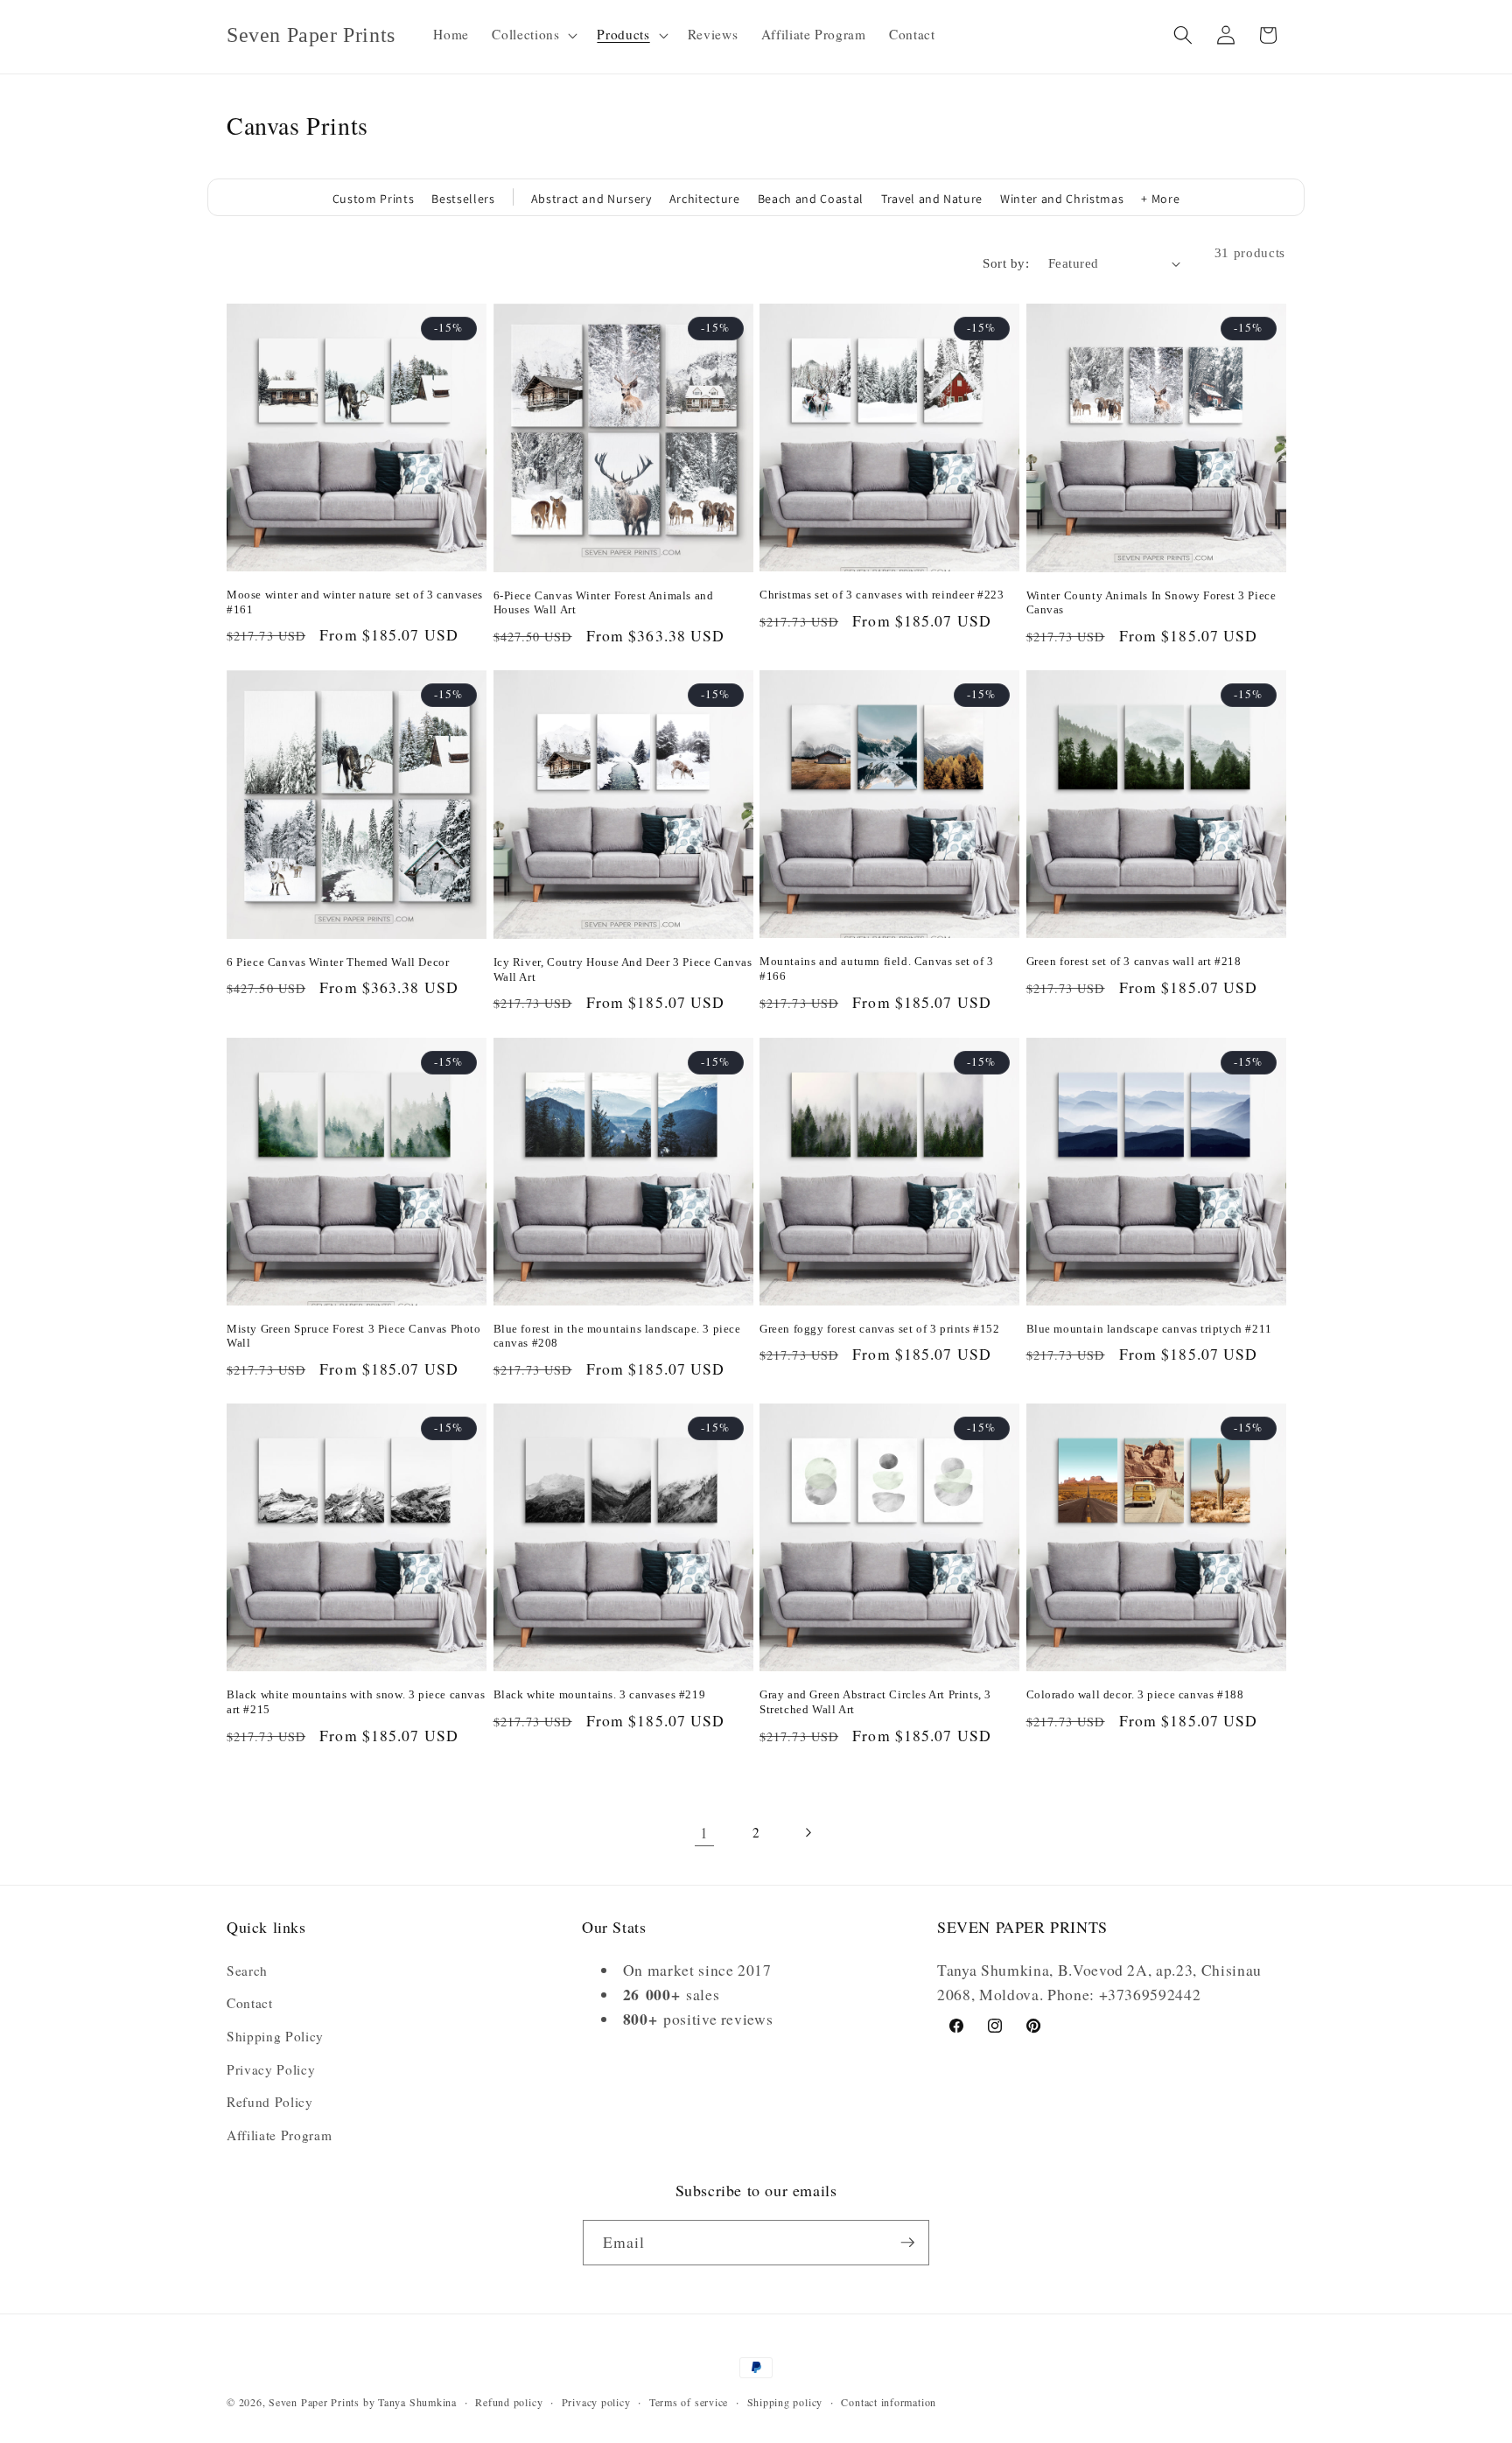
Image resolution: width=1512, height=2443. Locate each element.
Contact (250, 2003)
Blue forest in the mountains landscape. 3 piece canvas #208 (617, 1336)
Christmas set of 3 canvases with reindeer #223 (882, 595)
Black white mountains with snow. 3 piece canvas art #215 (356, 1702)
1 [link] (704, 1832)
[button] (533, 35)
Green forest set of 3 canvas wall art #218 (1134, 961)
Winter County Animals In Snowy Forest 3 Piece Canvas (1151, 603)
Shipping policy (785, 2402)
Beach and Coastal (811, 199)
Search (247, 1970)
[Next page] (808, 1832)
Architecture (705, 199)
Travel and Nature (932, 199)
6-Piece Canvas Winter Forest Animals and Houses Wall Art (604, 603)
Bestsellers (463, 199)
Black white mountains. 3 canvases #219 (600, 1694)
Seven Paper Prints (314, 2402)
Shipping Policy (275, 2036)
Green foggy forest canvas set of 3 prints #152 (880, 1329)
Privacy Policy (271, 2069)
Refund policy (509, 2402)
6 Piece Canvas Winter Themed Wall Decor (338, 962)
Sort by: (1006, 263)
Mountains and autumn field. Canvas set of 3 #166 (877, 969)
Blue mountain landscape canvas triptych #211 (1149, 1329)
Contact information (889, 2402)
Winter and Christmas (1062, 199)
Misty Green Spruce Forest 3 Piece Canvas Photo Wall (354, 1336)
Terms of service (689, 2402)
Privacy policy (596, 2402)
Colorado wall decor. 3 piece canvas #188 (1135, 1694)
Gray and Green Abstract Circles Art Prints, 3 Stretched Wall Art (875, 1702)
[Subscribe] (907, 2243)
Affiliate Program (279, 2135)
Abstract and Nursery (591, 199)
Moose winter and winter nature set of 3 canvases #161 (355, 602)
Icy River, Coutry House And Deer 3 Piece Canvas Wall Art (623, 969)
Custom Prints (374, 199)
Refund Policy (270, 2102)
